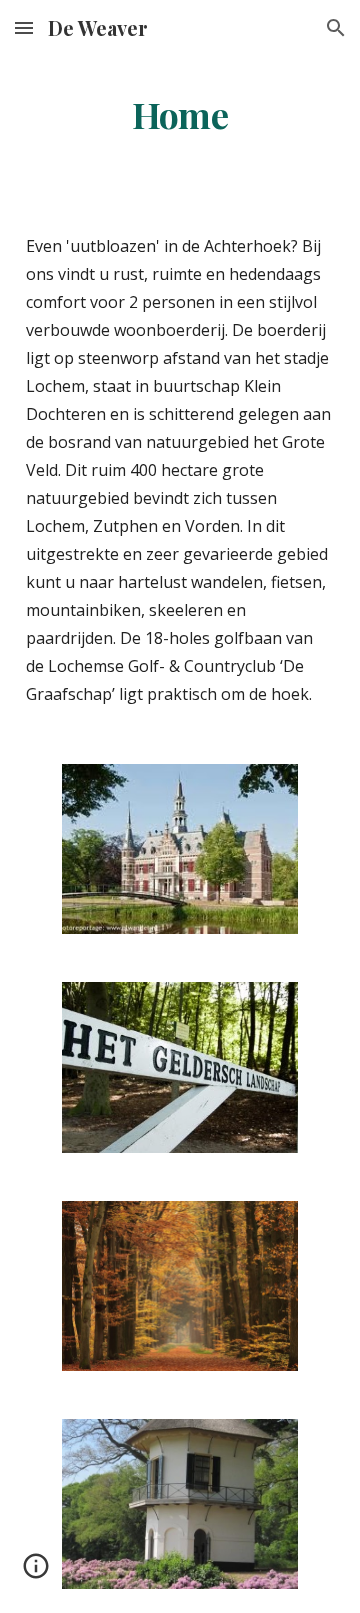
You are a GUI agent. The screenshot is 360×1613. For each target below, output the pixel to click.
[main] (180, 115)
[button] (24, 27)
